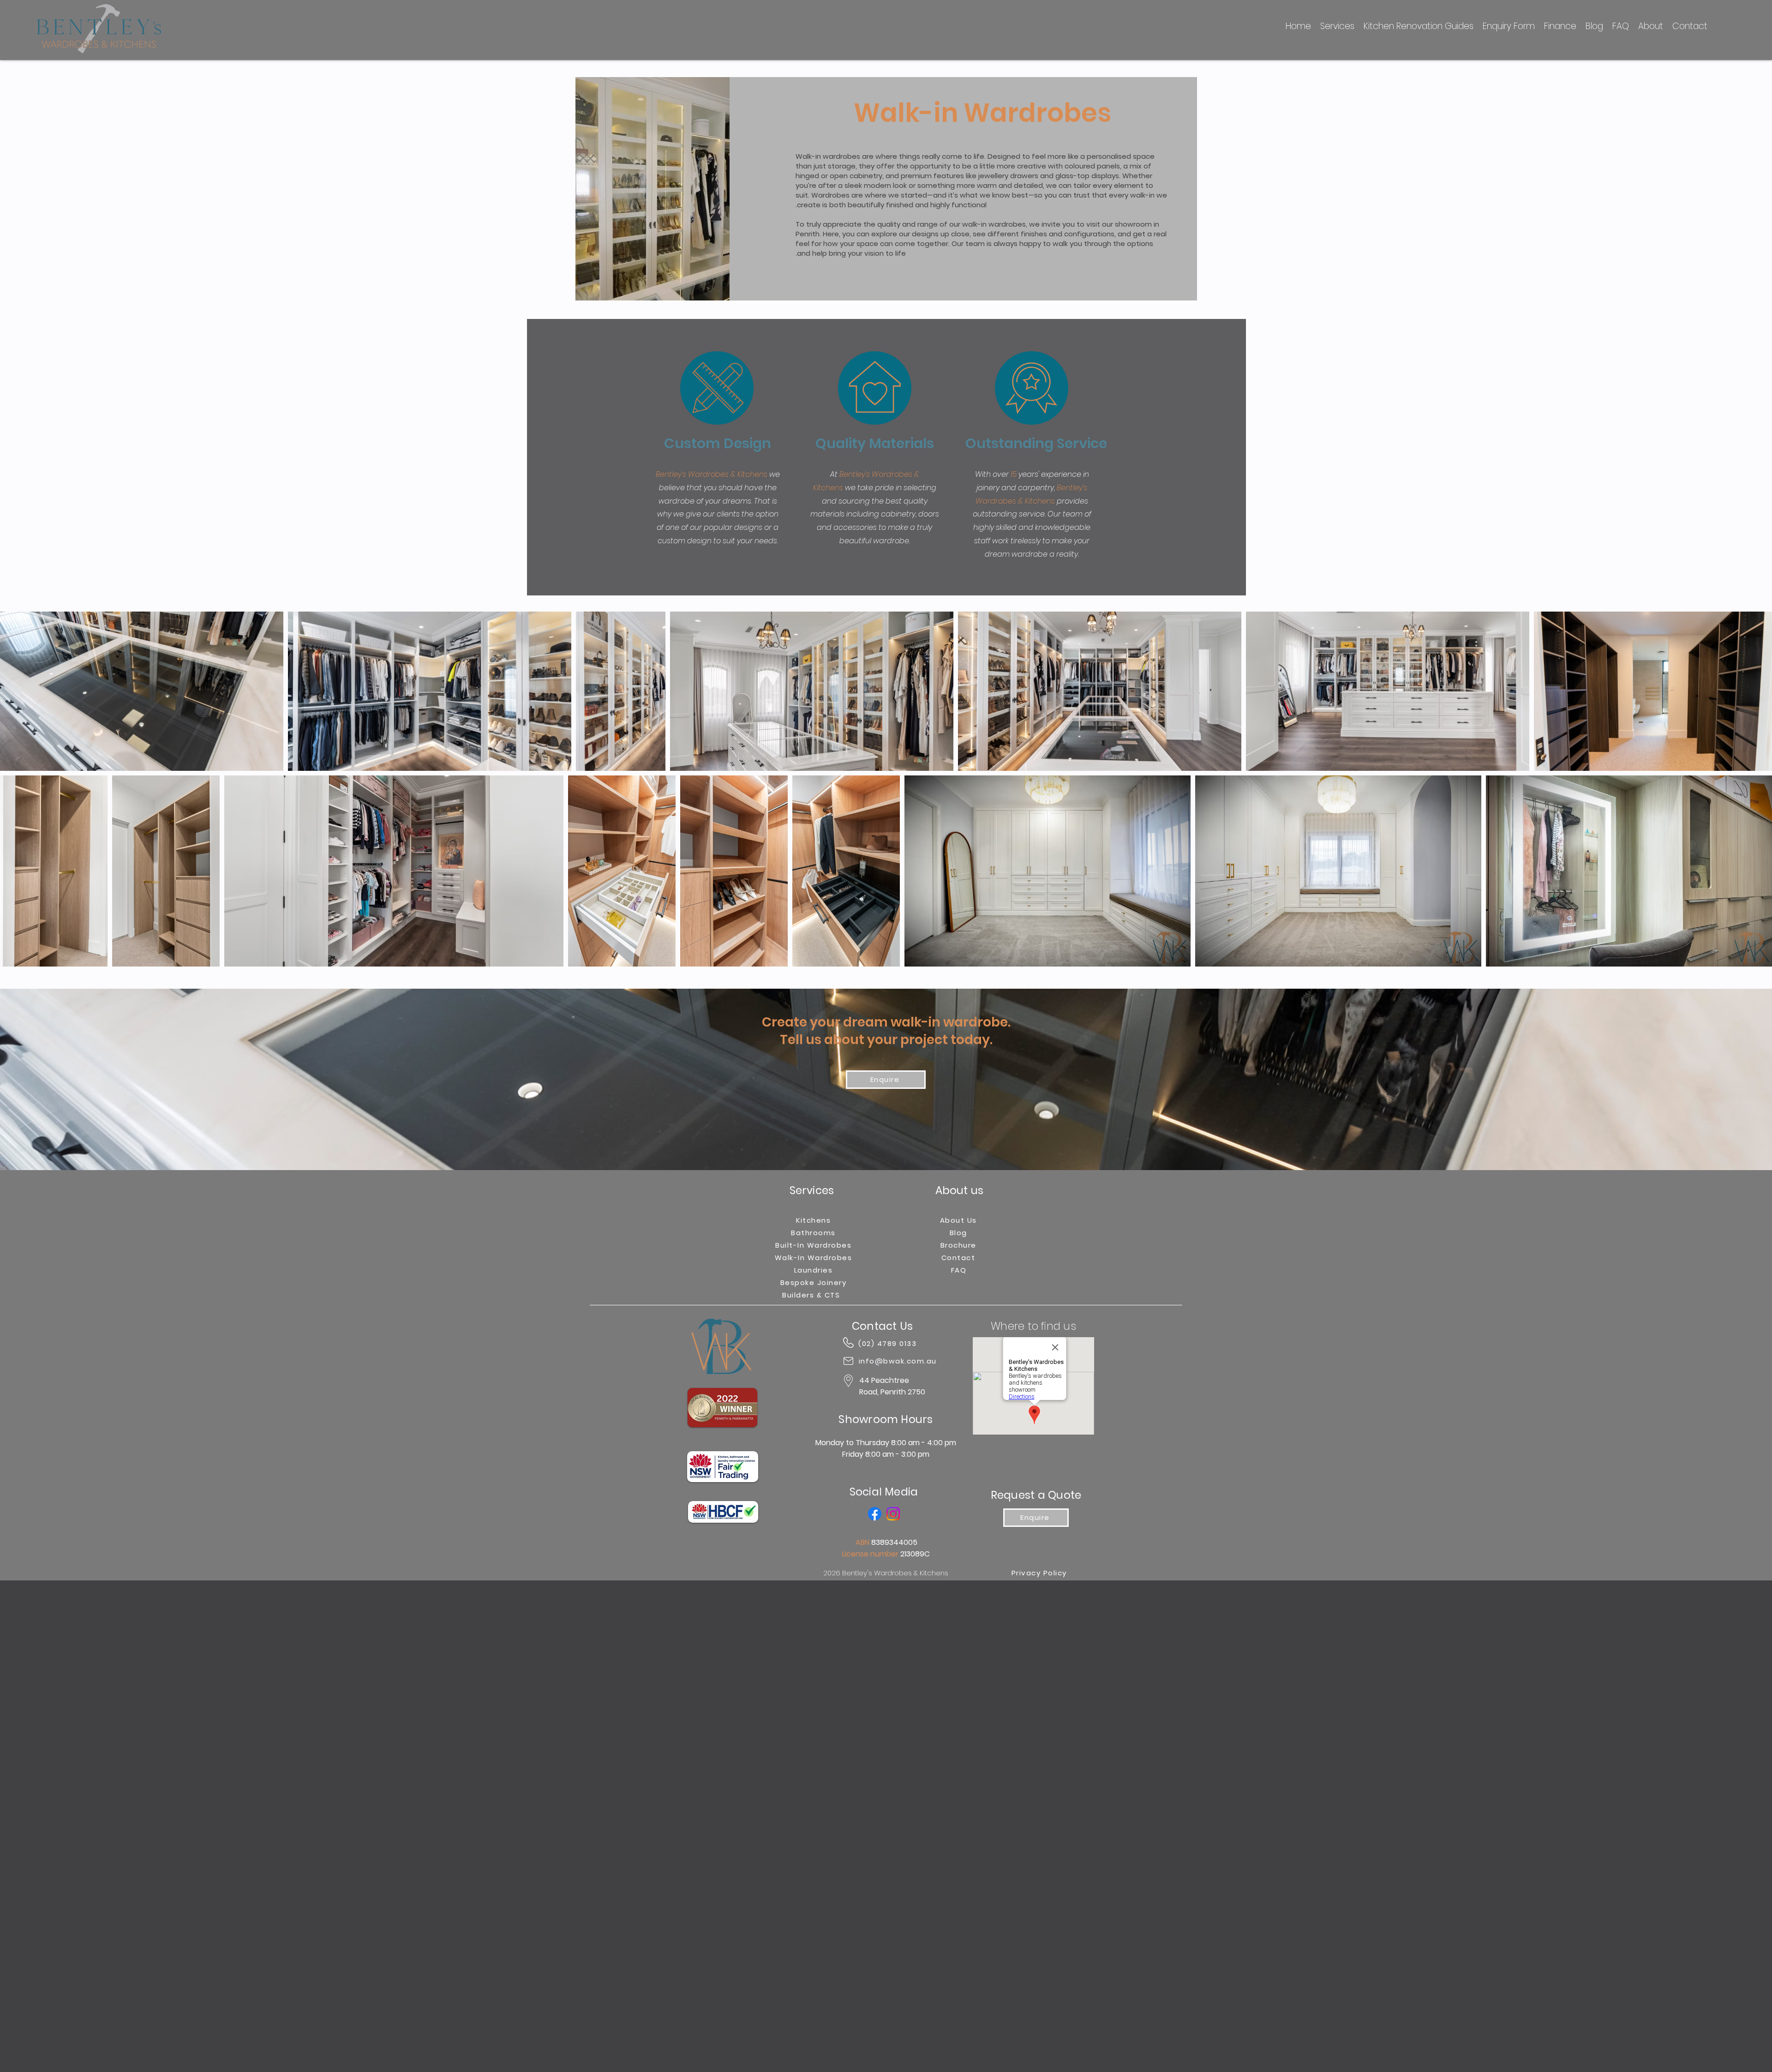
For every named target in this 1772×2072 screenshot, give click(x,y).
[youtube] (893, 1514)
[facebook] (875, 1514)
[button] (718, 290)
